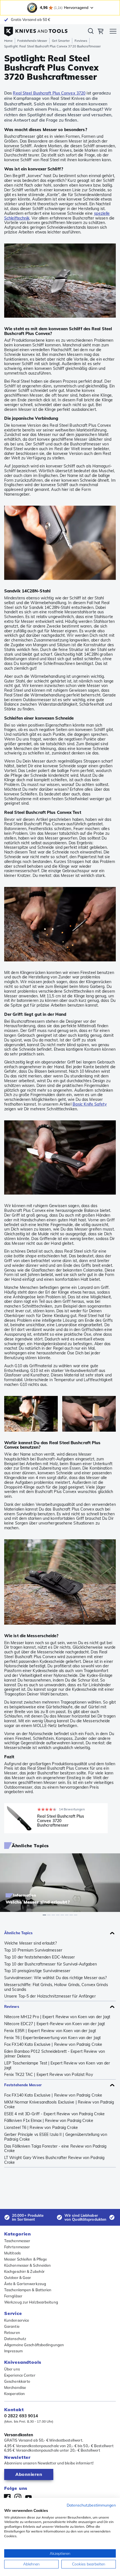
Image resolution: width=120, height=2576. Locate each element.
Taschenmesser (17, 2241)
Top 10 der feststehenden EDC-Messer (40, 1957)
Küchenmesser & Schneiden (27, 2265)
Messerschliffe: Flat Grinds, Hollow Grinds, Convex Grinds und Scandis (56, 1987)
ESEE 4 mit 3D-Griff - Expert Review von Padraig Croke (54, 2114)
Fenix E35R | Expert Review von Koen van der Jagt (50, 2031)
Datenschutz (15, 2339)
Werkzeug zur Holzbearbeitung (31, 2302)
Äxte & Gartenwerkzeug (25, 2284)
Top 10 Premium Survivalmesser (33, 1950)
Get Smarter (61, 41)
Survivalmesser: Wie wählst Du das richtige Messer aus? (55, 1978)
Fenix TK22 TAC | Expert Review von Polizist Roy (49, 2075)
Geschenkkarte (17, 2381)
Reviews (81, 41)
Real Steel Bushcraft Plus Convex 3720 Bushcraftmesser (61, 1821)
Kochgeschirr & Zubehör (24, 2271)
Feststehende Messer (32, 41)
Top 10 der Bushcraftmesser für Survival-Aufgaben (51, 1964)
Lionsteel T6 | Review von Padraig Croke (41, 2128)
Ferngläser (13, 2296)
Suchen (91, 32)
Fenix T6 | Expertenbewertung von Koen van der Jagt (52, 2038)
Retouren (12, 2333)
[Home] (36, 30)
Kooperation (15, 2394)
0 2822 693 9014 (21, 2416)
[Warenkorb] (100, 32)
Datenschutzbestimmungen (91, 2505)
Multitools (12, 2253)
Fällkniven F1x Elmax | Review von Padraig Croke (49, 2121)
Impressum (13, 2351)
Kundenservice (17, 2320)
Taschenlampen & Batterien (28, 2290)
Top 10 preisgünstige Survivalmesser (37, 1971)
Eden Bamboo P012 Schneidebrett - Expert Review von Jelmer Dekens (55, 2054)
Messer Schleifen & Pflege (26, 2259)
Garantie (12, 2326)
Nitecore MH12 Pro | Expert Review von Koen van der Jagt (57, 2017)
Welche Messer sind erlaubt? (30, 1943)
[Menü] (113, 32)
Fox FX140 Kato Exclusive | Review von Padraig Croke (53, 2045)
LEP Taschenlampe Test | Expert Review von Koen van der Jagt (57, 2066)
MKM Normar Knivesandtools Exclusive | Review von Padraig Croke (59, 2105)
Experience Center (20, 2375)
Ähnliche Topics (19, 1933)
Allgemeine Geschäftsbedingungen (34, 2345)
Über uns (12, 2369)
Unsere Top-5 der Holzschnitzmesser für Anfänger (50, 1996)
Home (8, 41)
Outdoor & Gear (18, 2278)
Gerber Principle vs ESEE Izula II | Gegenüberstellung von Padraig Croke (56, 2137)
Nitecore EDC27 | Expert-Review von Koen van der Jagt (55, 2024)
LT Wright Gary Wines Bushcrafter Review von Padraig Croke (54, 2160)
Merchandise (15, 2387)
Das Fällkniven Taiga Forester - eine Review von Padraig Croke (55, 2149)
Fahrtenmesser (17, 2247)
